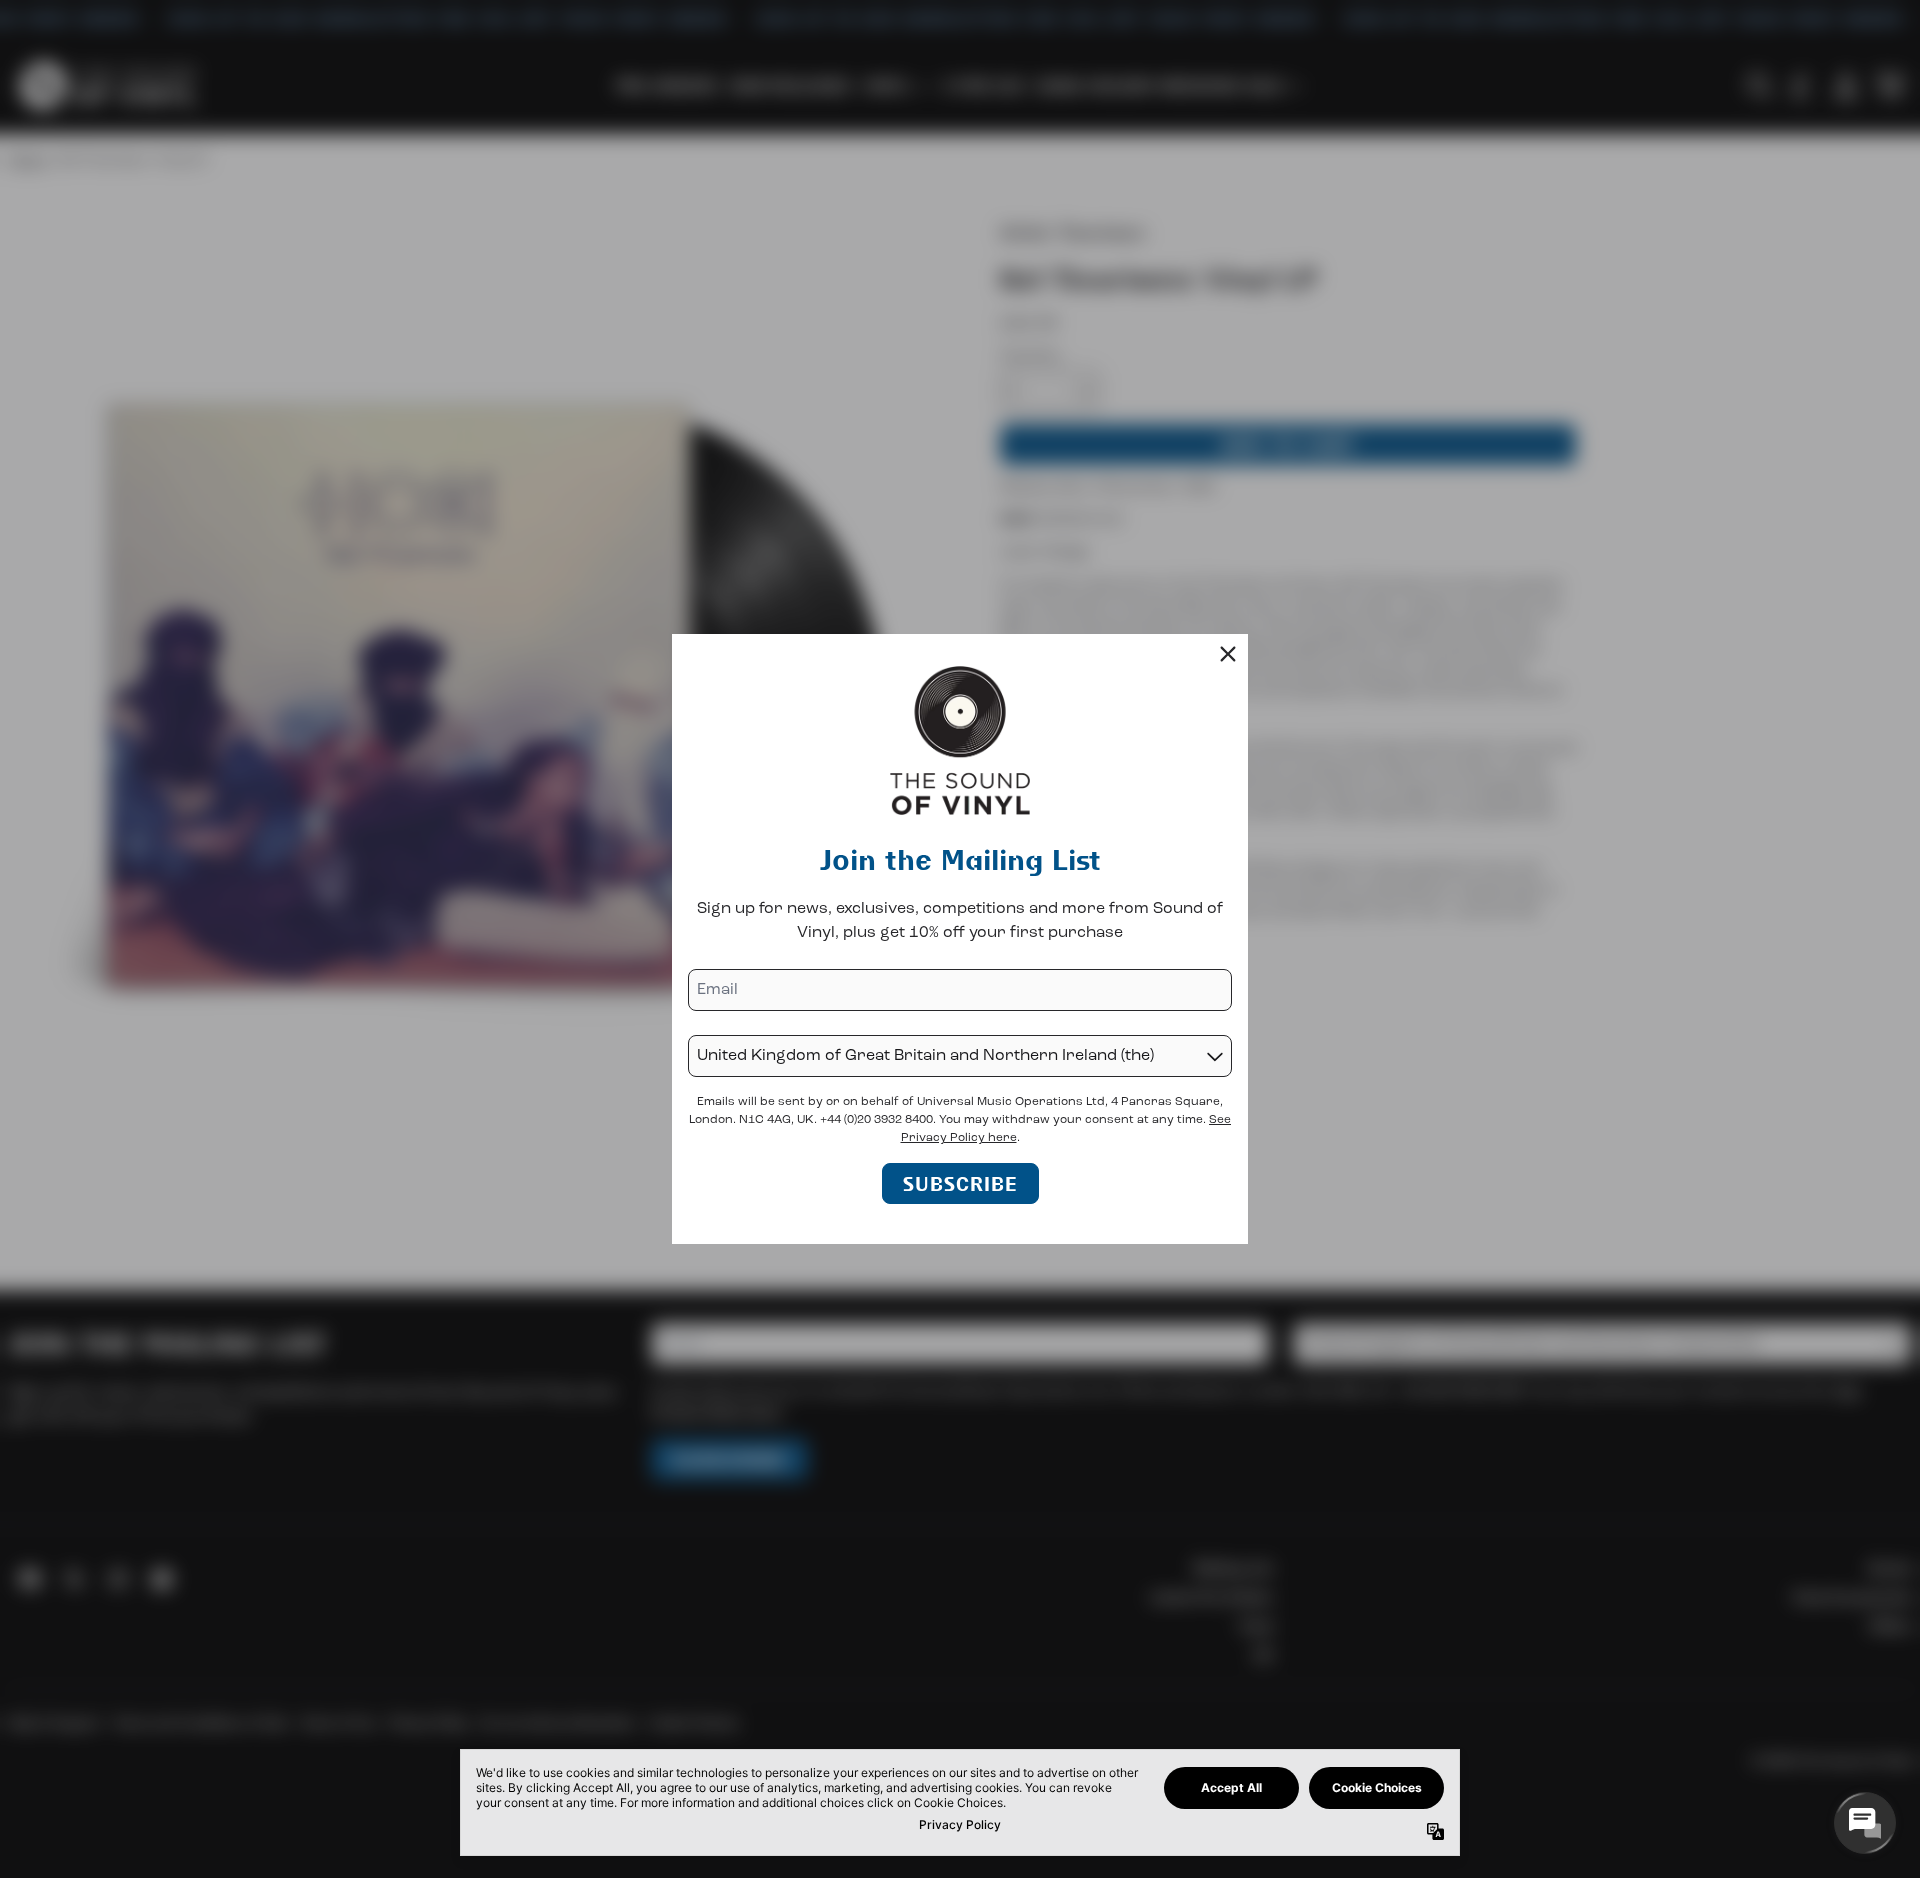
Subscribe (960, 1183)
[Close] (1228, 654)
